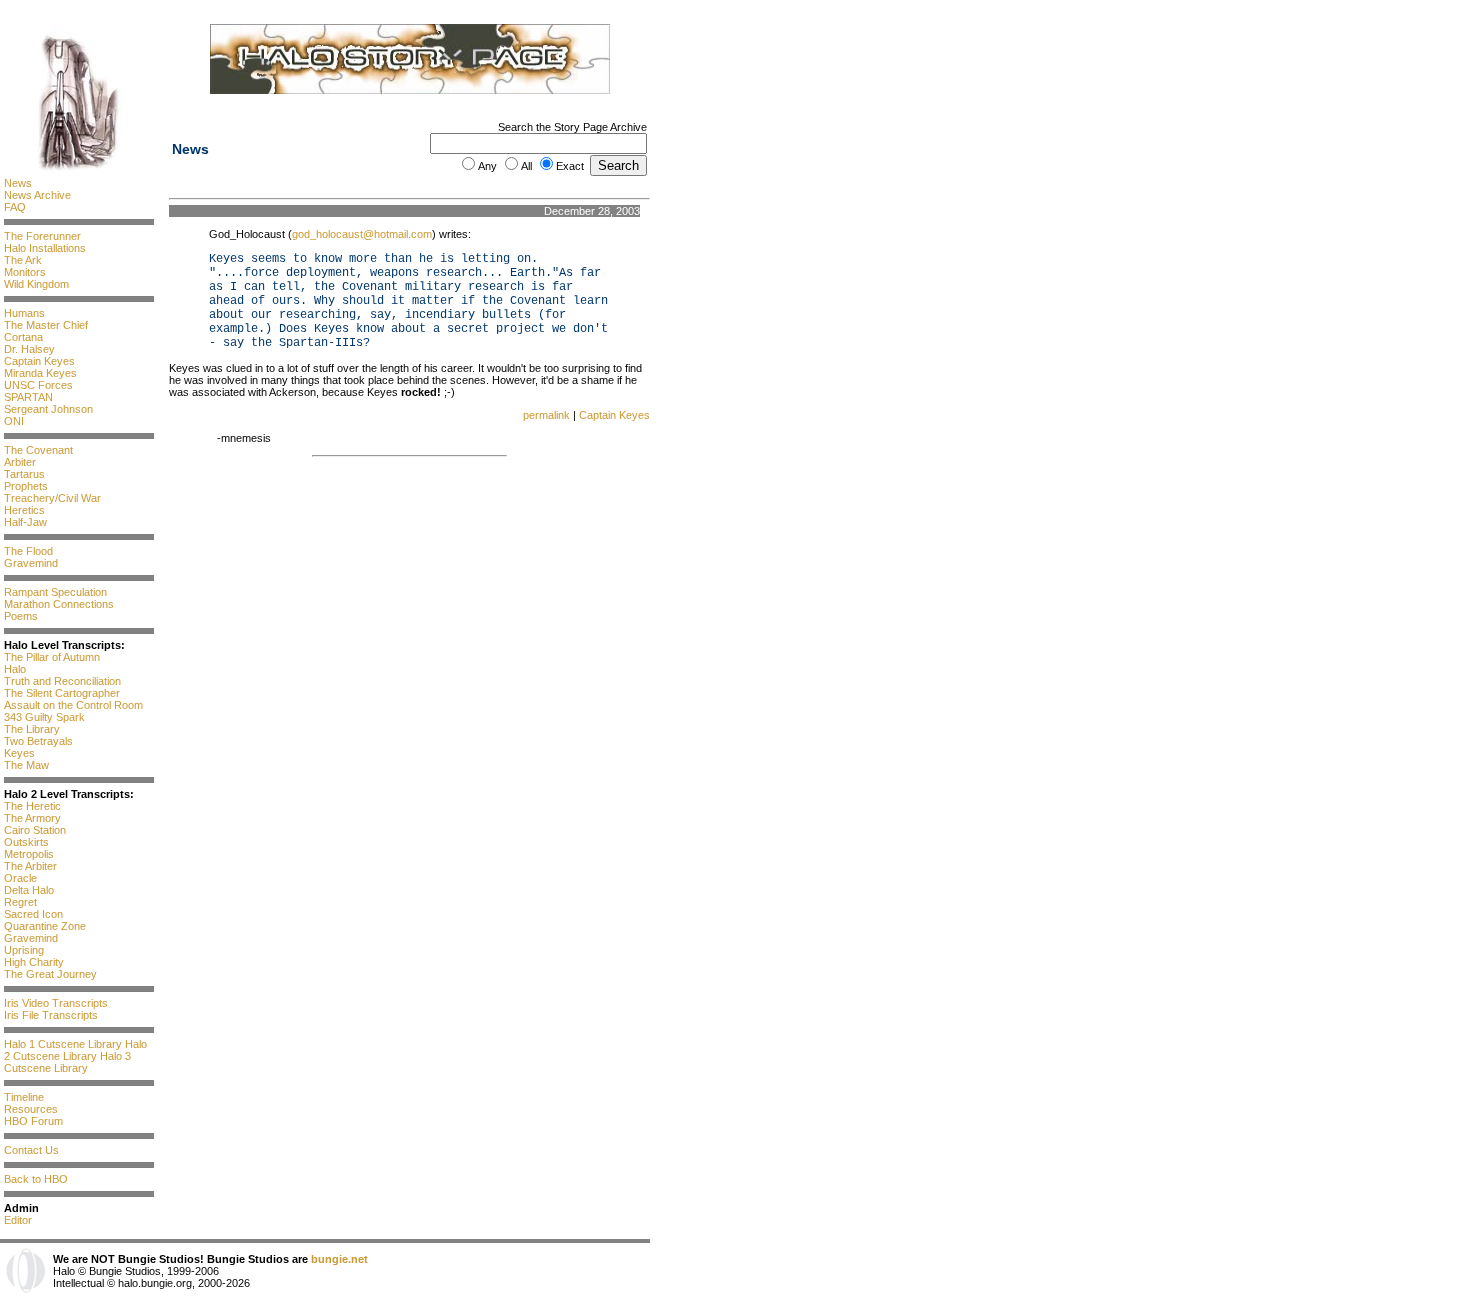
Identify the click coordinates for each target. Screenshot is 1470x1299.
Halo (15, 669)
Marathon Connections (59, 604)
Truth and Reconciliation (62, 681)
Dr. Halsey (29, 349)
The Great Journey (50, 974)
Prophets (26, 486)
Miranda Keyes (40, 373)
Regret (20, 902)
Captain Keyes (39, 361)
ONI (14, 421)
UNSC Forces (38, 385)
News (18, 183)
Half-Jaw (25, 522)
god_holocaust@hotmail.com (362, 234)
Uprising (24, 950)
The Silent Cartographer (62, 693)
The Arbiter (30, 866)
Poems (21, 616)
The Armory (32, 818)
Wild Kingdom (36, 284)
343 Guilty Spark (44, 717)
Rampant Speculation (55, 592)
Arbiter (20, 462)
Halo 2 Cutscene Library (75, 1050)
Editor (18, 1220)
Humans (24, 313)
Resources (31, 1109)
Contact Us (31, 1150)
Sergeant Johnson (48, 409)
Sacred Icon (33, 914)
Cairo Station (35, 830)
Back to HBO (36, 1179)
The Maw (26, 765)
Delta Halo (29, 890)
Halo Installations (45, 248)
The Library (32, 729)
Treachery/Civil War (52, 498)
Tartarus (24, 474)
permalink (546, 415)
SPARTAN (28, 397)
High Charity (34, 962)
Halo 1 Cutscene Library (63, 1044)
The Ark (23, 260)
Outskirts (26, 842)
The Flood (28, 551)
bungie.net (339, 1259)
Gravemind (31, 563)
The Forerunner (42, 236)
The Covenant (38, 450)
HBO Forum (33, 1121)
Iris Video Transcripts (56, 1003)
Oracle (20, 878)
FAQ (15, 207)
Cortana (23, 337)
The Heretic (32, 806)
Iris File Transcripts (51, 1015)
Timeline (24, 1097)
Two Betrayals (38, 741)
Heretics (24, 510)
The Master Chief (46, 325)
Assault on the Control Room (73, 705)
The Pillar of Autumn (52, 657)
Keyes (19, 753)
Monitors (25, 272)
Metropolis (29, 854)
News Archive (37, 195)
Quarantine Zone (45, 926)
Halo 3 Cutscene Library (67, 1062)
